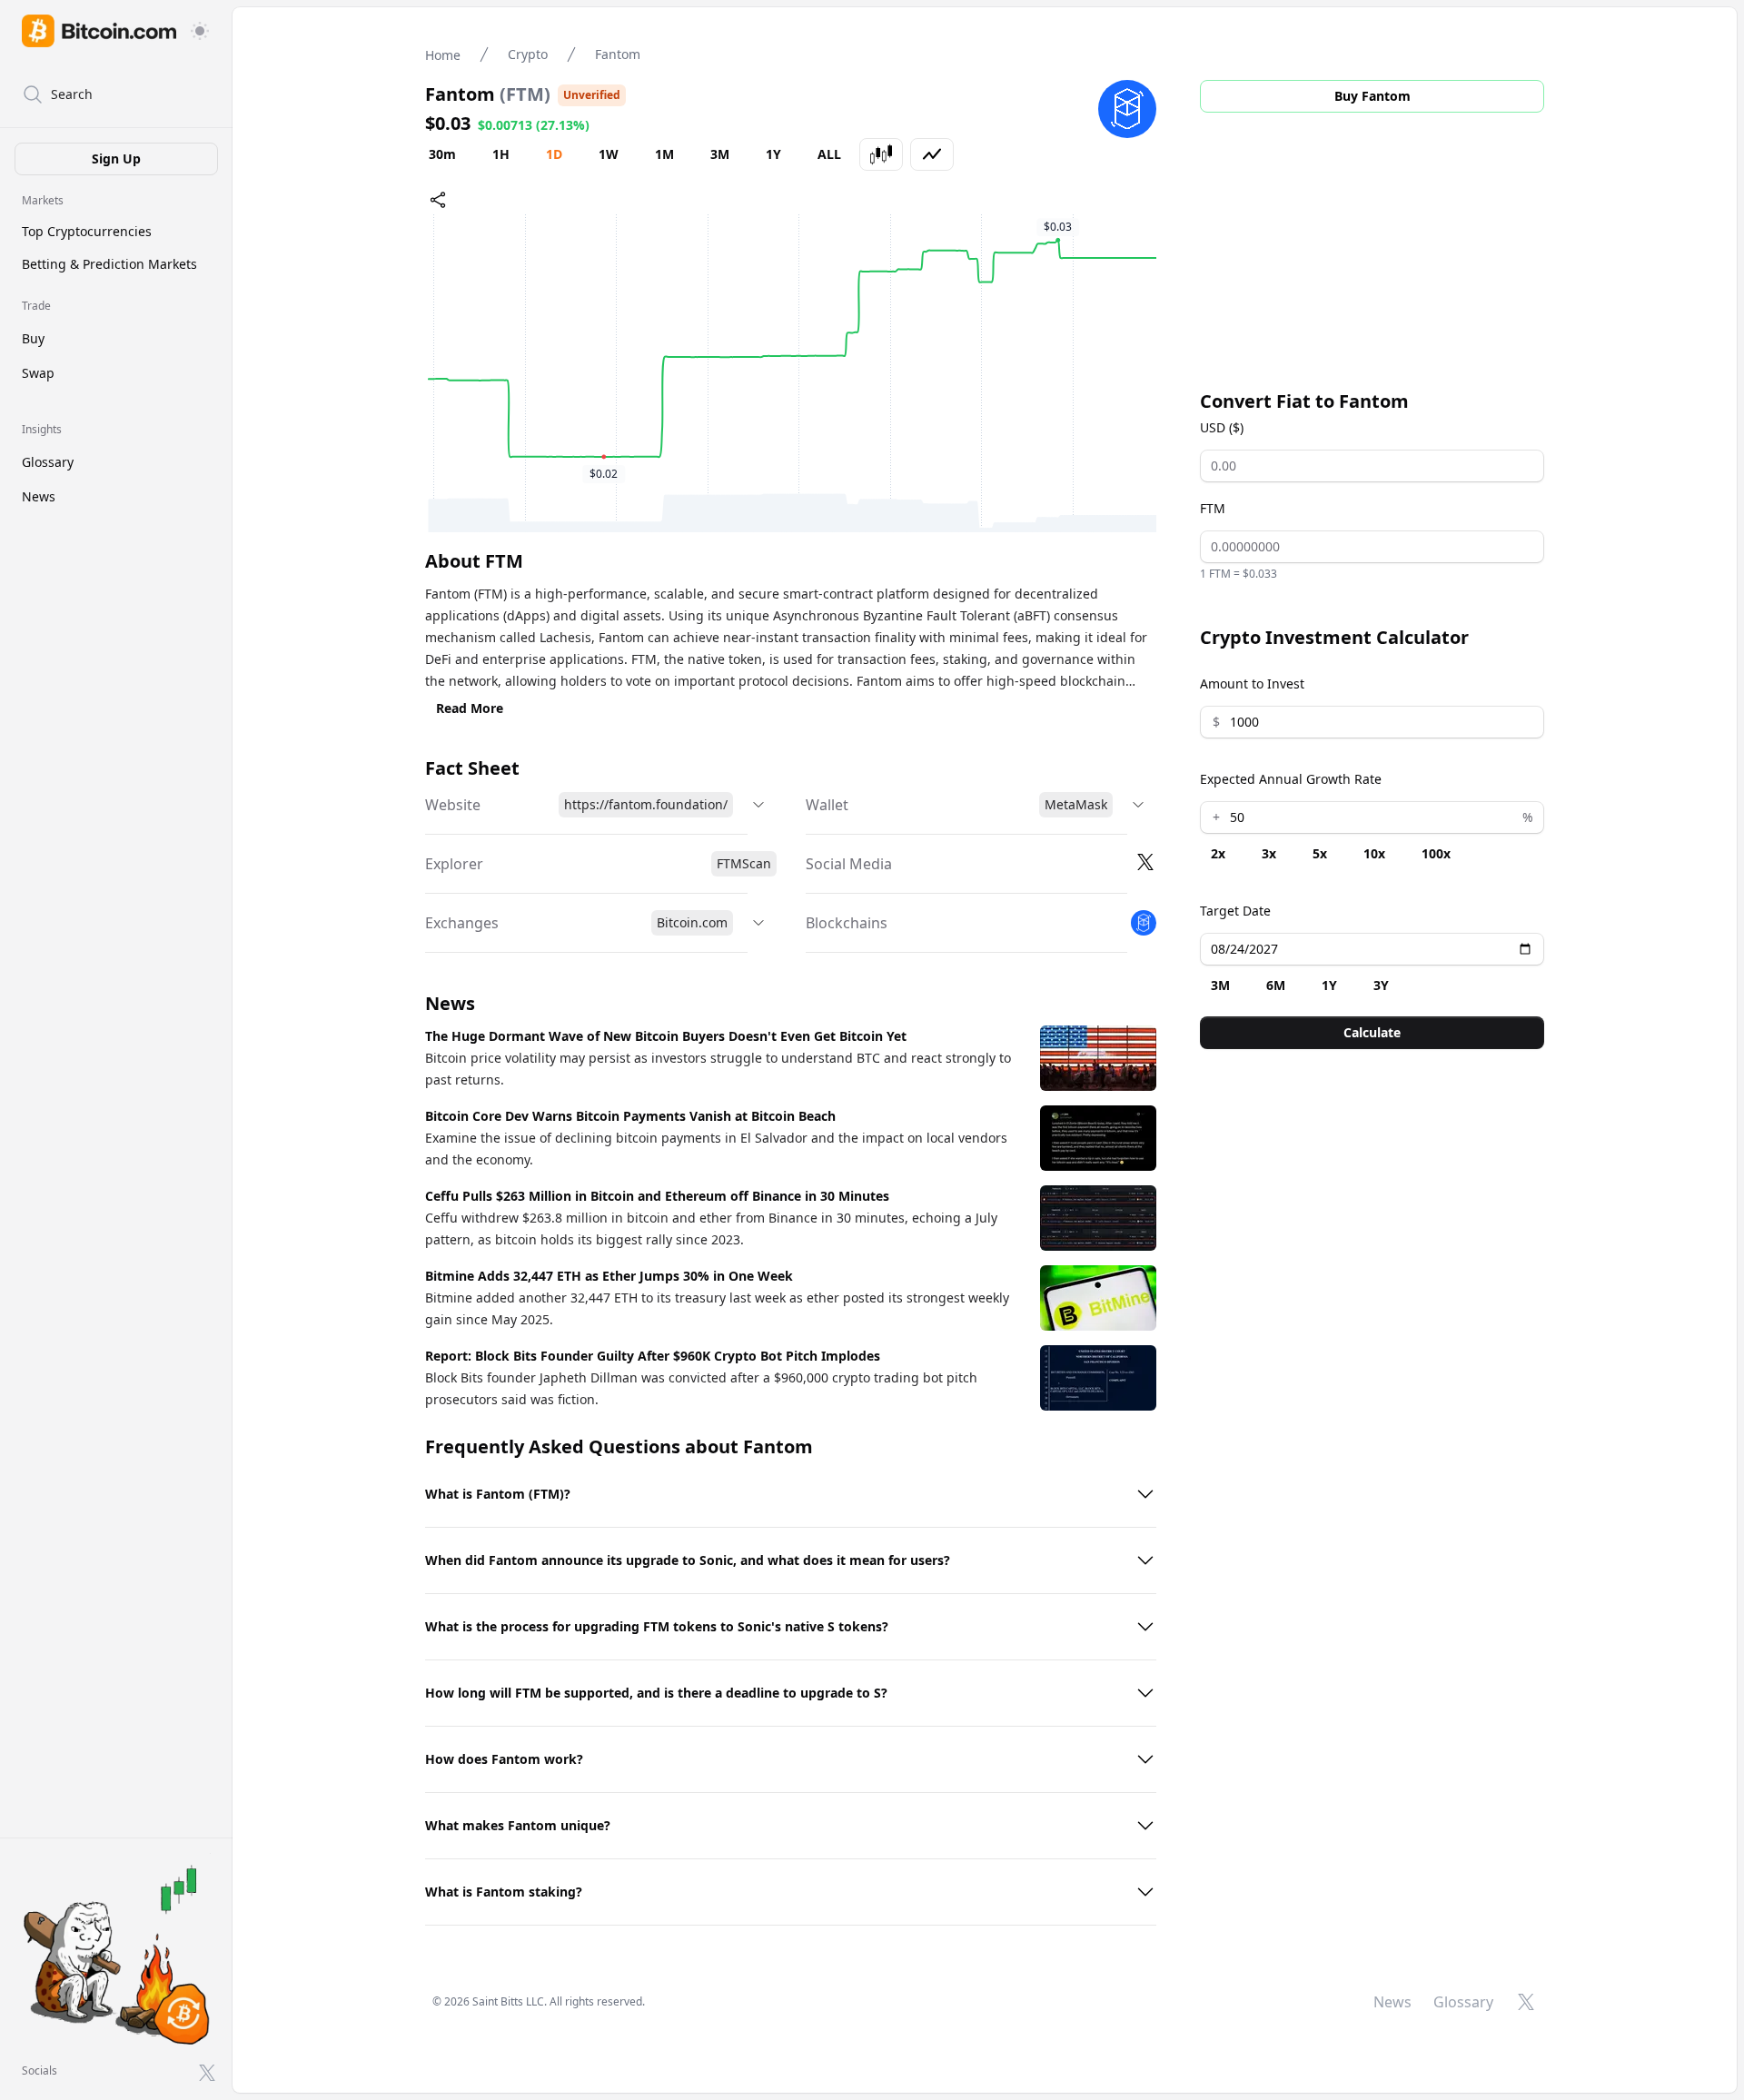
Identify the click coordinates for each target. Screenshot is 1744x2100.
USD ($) (1222, 427)
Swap (38, 373)
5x (1320, 853)
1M (664, 154)
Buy (33, 338)
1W (609, 154)
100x (1436, 853)
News (39, 496)
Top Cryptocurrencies (87, 231)
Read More (470, 708)
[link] (99, 31)
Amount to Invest (1252, 683)
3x (1269, 853)
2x (1218, 853)
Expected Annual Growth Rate (1291, 779)
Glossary (48, 462)
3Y (1381, 985)
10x (1374, 853)
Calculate (1372, 1032)
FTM (1213, 508)
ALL (829, 154)
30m (442, 154)
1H (501, 154)
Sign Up (116, 158)
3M (720, 154)
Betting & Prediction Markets (109, 264)
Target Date (1235, 911)
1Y (773, 154)
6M (1276, 985)
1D (554, 154)
